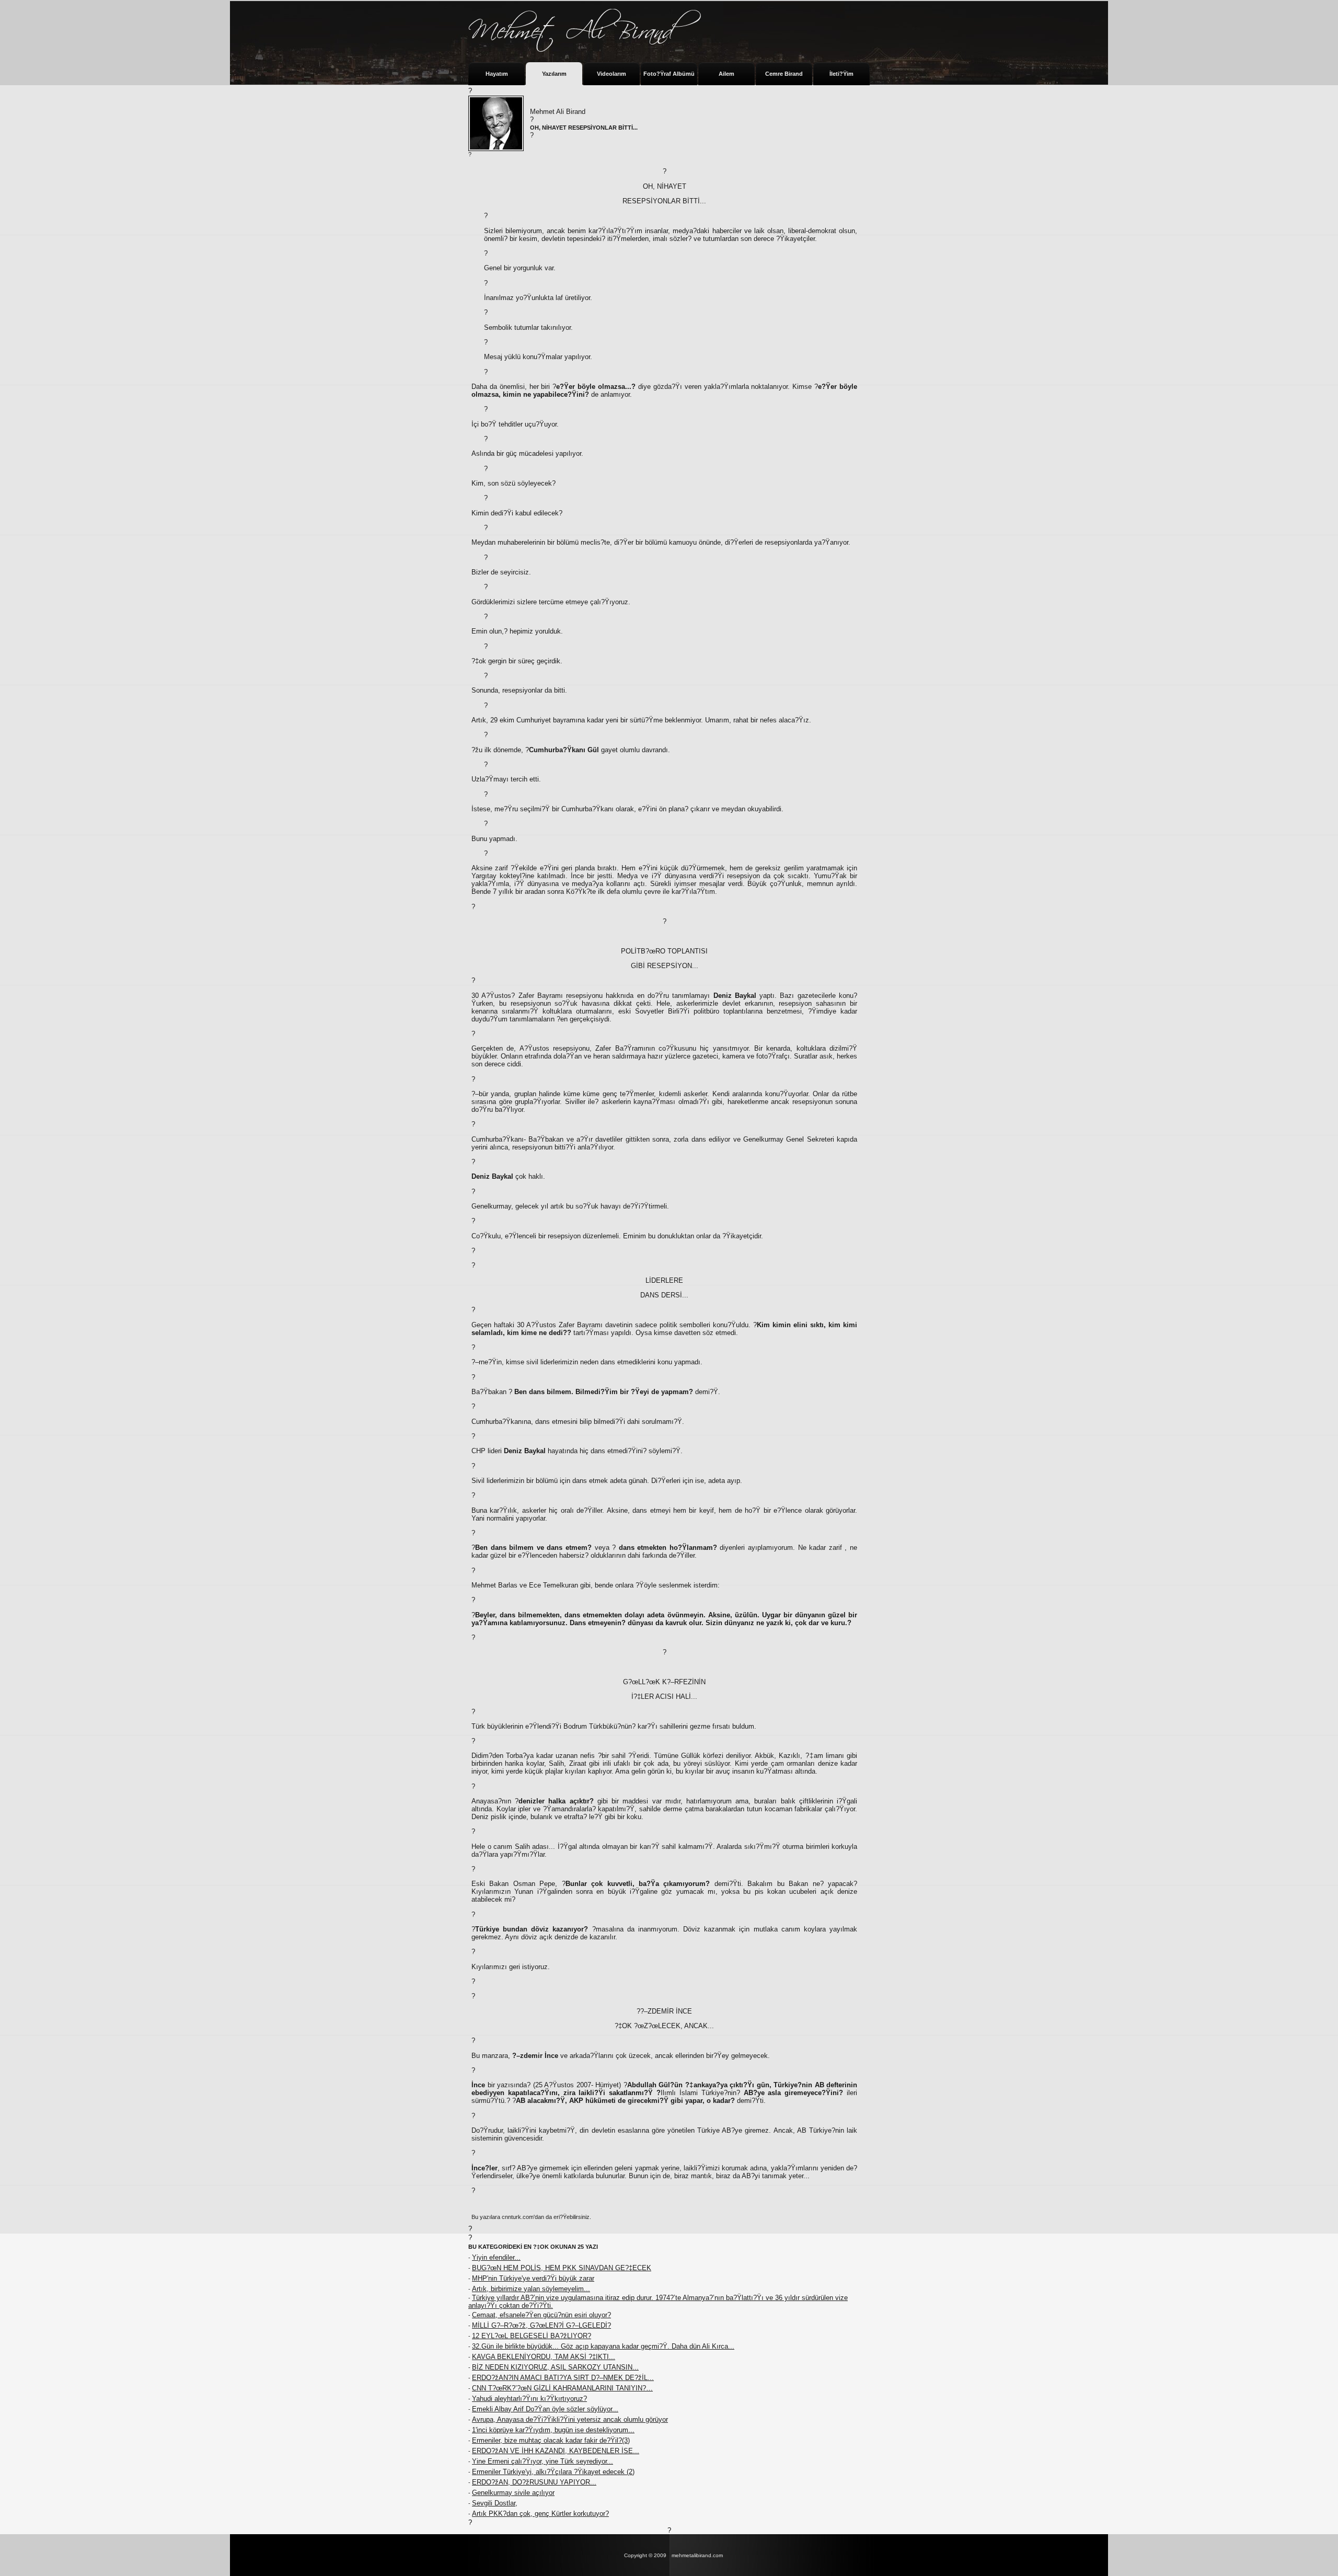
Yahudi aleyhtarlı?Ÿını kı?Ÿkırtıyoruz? (529, 2399)
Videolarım (612, 74)
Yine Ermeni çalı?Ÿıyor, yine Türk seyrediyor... (543, 2461)
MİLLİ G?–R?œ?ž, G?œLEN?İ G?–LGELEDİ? (541, 2325)
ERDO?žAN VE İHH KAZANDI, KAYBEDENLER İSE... (556, 2451)
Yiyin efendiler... (496, 2257)
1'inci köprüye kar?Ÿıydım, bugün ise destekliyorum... (553, 2430)
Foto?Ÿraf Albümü (669, 74)
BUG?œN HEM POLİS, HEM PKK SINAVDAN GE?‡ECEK (562, 2268)
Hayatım (497, 74)
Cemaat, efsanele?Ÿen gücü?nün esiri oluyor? (541, 2315)
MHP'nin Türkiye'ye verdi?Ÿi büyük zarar (533, 2278)
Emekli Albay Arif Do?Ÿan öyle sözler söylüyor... (545, 2409)
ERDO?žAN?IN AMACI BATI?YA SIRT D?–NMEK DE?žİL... (563, 2378)
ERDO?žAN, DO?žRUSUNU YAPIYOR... (534, 2482)
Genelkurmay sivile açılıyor (513, 2493)
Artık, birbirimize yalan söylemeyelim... (531, 2289)
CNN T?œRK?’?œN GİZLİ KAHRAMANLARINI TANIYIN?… (562, 2388)
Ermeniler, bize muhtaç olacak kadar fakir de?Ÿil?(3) (551, 2440)
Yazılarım (554, 74)
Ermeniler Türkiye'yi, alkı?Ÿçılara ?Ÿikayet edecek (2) (553, 2472)
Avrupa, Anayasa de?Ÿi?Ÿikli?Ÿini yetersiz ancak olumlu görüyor (570, 2419)
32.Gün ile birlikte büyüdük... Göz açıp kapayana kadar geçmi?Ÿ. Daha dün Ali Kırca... (603, 2346)
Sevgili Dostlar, (495, 2503)
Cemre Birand (784, 74)
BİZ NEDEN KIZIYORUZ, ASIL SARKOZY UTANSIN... (555, 2367)
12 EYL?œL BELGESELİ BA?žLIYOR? (532, 2336)
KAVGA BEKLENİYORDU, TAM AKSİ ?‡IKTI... (544, 2357)
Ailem (726, 74)
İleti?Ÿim (841, 74)
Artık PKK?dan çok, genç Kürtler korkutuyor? (540, 2514)
